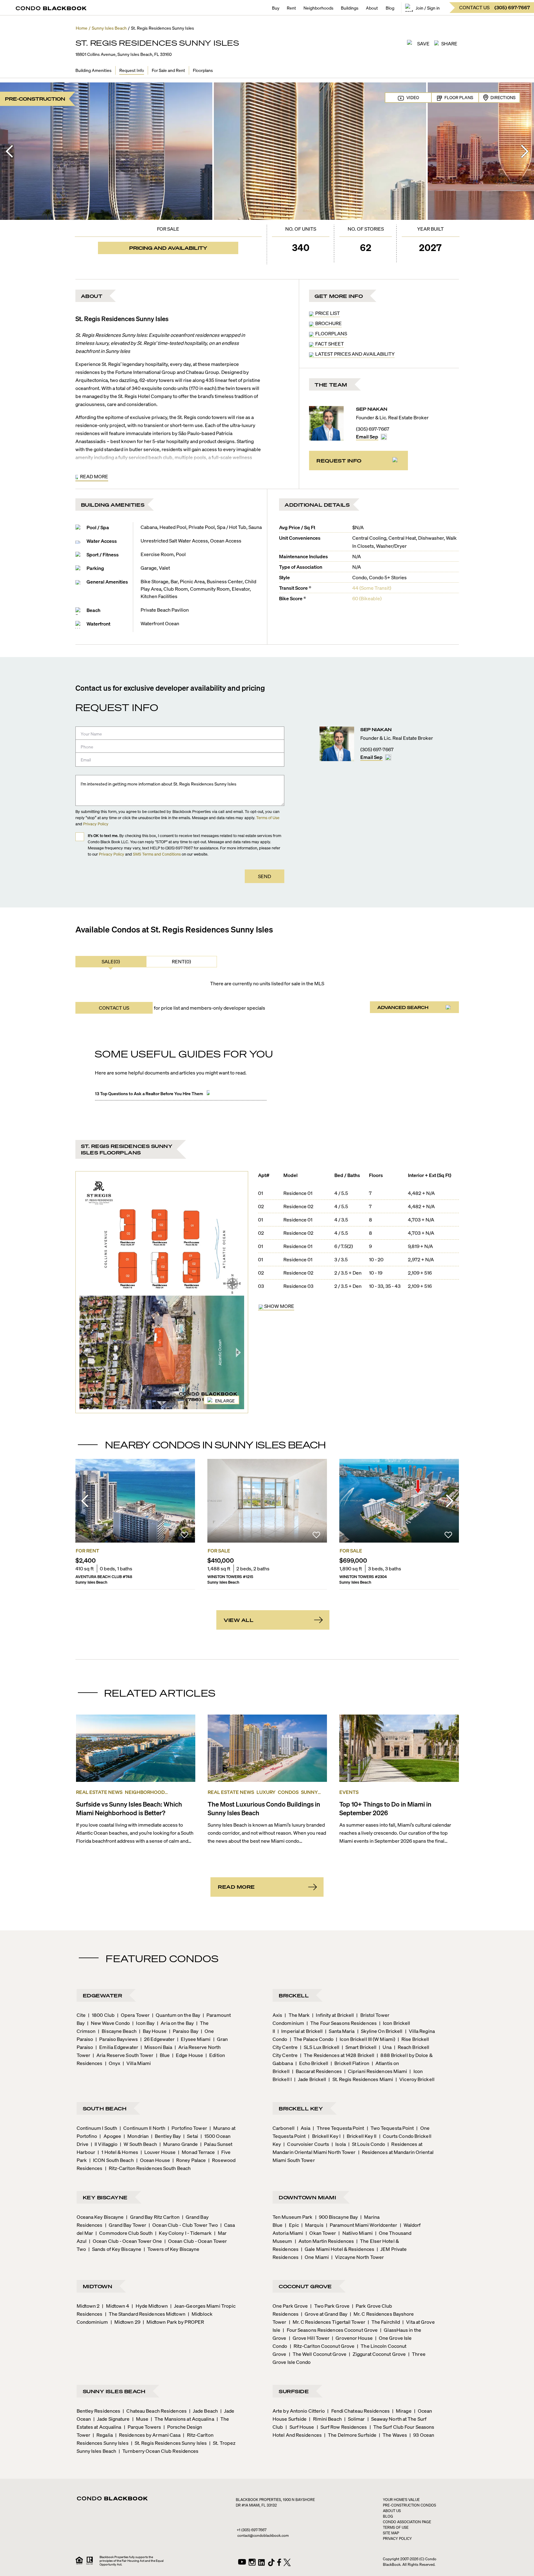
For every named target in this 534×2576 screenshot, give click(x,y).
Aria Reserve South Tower (123, 2055)
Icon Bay (143, 2023)
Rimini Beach (325, 2419)
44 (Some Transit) (372, 588)
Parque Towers (142, 2427)
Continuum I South (97, 2128)
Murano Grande (179, 2144)
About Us (392, 2511)
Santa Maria (340, 2031)
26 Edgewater (157, 2039)
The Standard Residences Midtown (145, 2314)
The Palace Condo (312, 2039)
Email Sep (367, 436)
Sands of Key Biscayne (115, 2249)
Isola (339, 2144)
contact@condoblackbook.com (263, 2535)
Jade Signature (112, 2419)
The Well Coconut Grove (318, 2354)
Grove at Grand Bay (324, 2314)
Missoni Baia (156, 2047)
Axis (277, 2015)
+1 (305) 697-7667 (252, 2530)
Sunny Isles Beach (114, 2391)
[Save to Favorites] (184, 1536)
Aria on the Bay (175, 2023)
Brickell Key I (324, 2136)
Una (385, 2047)
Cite (81, 2015)
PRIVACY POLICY (397, 2538)
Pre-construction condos (409, 2505)
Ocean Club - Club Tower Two (183, 2225)
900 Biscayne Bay (337, 2217)
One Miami (315, 2257)
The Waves (393, 2435)
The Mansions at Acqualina (182, 2419)
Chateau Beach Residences (155, 2411)
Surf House (300, 2427)
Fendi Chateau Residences (358, 2411)
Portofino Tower (187, 2128)
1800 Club (101, 2015)
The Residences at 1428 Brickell (337, 2055)
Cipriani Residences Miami (376, 2071)
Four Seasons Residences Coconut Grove (330, 2330)
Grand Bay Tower (126, 2225)
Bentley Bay (166, 2136)
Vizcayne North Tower (358, 2257)
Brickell (294, 1995)
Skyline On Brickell (380, 2031)
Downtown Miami (307, 2197)
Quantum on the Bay (176, 2015)
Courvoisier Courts (306, 2144)
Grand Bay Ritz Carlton (153, 2217)
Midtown (98, 2286)
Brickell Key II (360, 2136)
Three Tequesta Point (338, 2128)
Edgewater (103, 1995)
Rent (291, 8)
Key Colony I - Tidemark (183, 2233)
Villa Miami (137, 2063)
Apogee (110, 2136)
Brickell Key (301, 2108)
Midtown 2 (88, 2306)
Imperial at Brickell (300, 2031)
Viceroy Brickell (415, 2079)
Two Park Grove (330, 2306)
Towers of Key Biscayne (172, 2249)
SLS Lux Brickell (320, 2047)
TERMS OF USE (396, 2527)
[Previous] (9, 151)
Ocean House (153, 2160)
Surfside (294, 2391)
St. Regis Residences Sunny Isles (169, 2443)
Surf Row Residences (342, 2427)
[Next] (525, 151)
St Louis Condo (367, 2144)
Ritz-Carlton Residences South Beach (148, 2168)
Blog (390, 8)
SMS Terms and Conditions (157, 854)
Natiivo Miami (355, 2233)
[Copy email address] (384, 437)
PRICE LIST (328, 313)
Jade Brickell (310, 2079)
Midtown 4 (116, 2306)
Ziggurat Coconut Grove (377, 2354)
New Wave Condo (109, 2023)
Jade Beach (203, 2411)
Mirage (402, 2411)
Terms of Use (268, 817)
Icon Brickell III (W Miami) (366, 2039)
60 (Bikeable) (367, 598)
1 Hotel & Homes (118, 2152)
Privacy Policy (96, 824)
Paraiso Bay (184, 2031)
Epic (292, 2225)
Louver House (158, 2152)
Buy (276, 8)
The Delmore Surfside (350, 2435)
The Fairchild (384, 2322)
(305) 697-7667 (373, 429)
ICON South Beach (112, 2160)
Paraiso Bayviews (117, 2039)
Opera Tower (133, 2015)
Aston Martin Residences (324, 2241)
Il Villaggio (104, 2144)
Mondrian (136, 2136)
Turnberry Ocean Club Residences (159, 2451)
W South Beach (138, 2144)
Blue (163, 2055)
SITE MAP (391, 2533)
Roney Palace (189, 2160)
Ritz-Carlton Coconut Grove (322, 2346)
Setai (191, 2136)
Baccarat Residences (317, 2071)
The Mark (297, 2015)
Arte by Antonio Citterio (299, 2411)
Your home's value (401, 2500)
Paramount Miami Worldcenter (362, 2225)
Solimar (355, 2419)
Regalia (103, 2435)
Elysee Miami (194, 2039)
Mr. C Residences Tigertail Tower (327, 2322)
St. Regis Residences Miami (361, 2079)
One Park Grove (290, 2306)
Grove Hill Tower (309, 2338)
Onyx (113, 2063)
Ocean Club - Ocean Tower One (125, 2241)
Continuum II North (142, 2128)
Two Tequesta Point (390, 2128)
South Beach (105, 2108)
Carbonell (284, 2128)
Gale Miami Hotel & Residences (338, 2249)
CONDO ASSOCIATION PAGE (407, 2522)
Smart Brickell (359, 2047)
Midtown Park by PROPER (173, 2322)
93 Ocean (422, 2435)
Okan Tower (321, 2233)
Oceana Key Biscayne (100, 2217)
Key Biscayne (105, 2197)
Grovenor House (352, 2338)
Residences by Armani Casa (148, 2435)
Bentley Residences (99, 2411)
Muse (140, 2419)
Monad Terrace (196, 2152)
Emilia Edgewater (117, 2047)
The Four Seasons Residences (342, 2023)
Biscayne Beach (117, 2031)
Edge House (188, 2055)
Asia (304, 2128)
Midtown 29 (125, 2322)
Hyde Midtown (150, 2306)
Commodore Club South (124, 2233)
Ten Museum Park (293, 2217)
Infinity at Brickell (333, 2015)
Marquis (312, 2225)
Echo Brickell (312, 2063)
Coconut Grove (305, 2286)
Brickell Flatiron (350, 2063)
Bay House (153, 2031)
